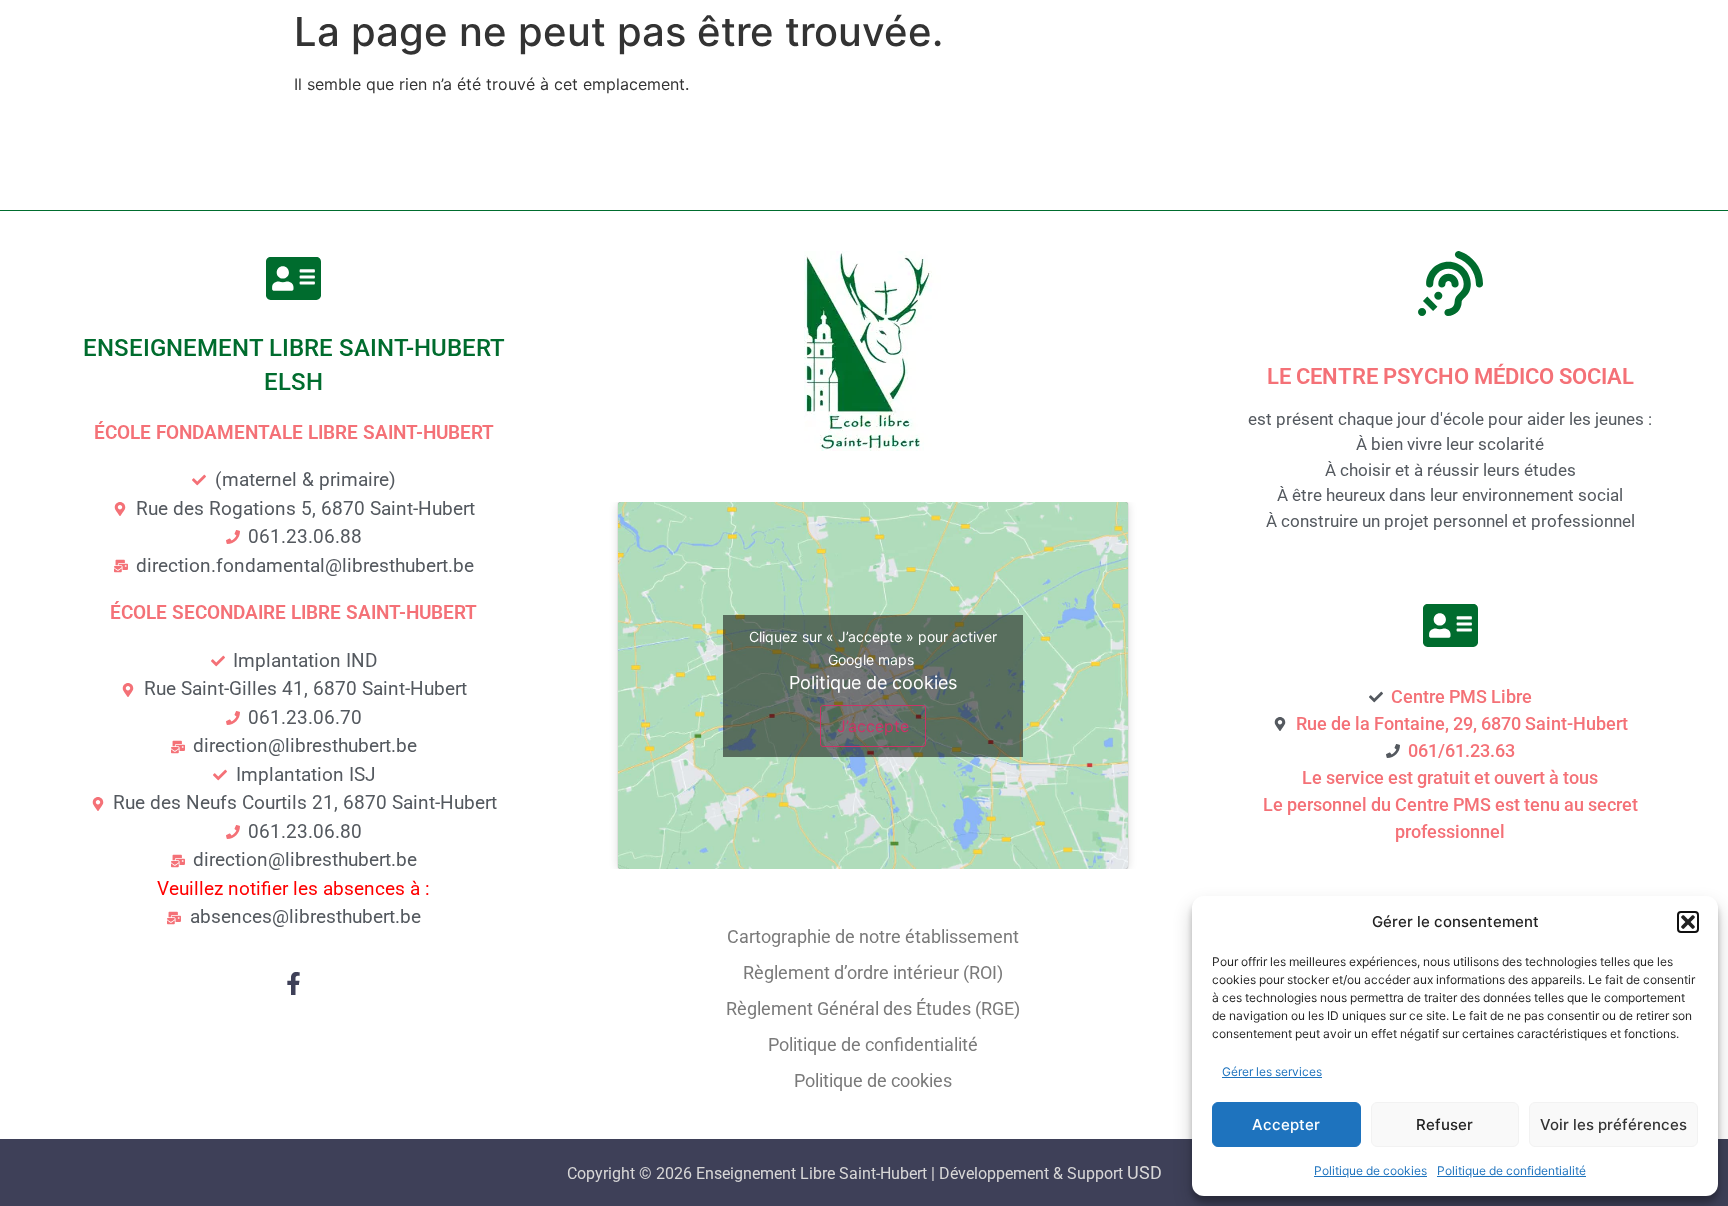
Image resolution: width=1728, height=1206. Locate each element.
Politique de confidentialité (1511, 1170)
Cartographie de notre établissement (873, 936)
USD (1144, 1172)
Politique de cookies (1370, 1170)
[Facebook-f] (293, 983)
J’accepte (873, 726)
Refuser (1444, 1124)
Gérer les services (1272, 1071)
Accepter (1286, 1124)
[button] (1688, 922)
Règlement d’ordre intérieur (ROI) (873, 972)
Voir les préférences (1613, 1124)
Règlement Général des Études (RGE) (873, 1008)
